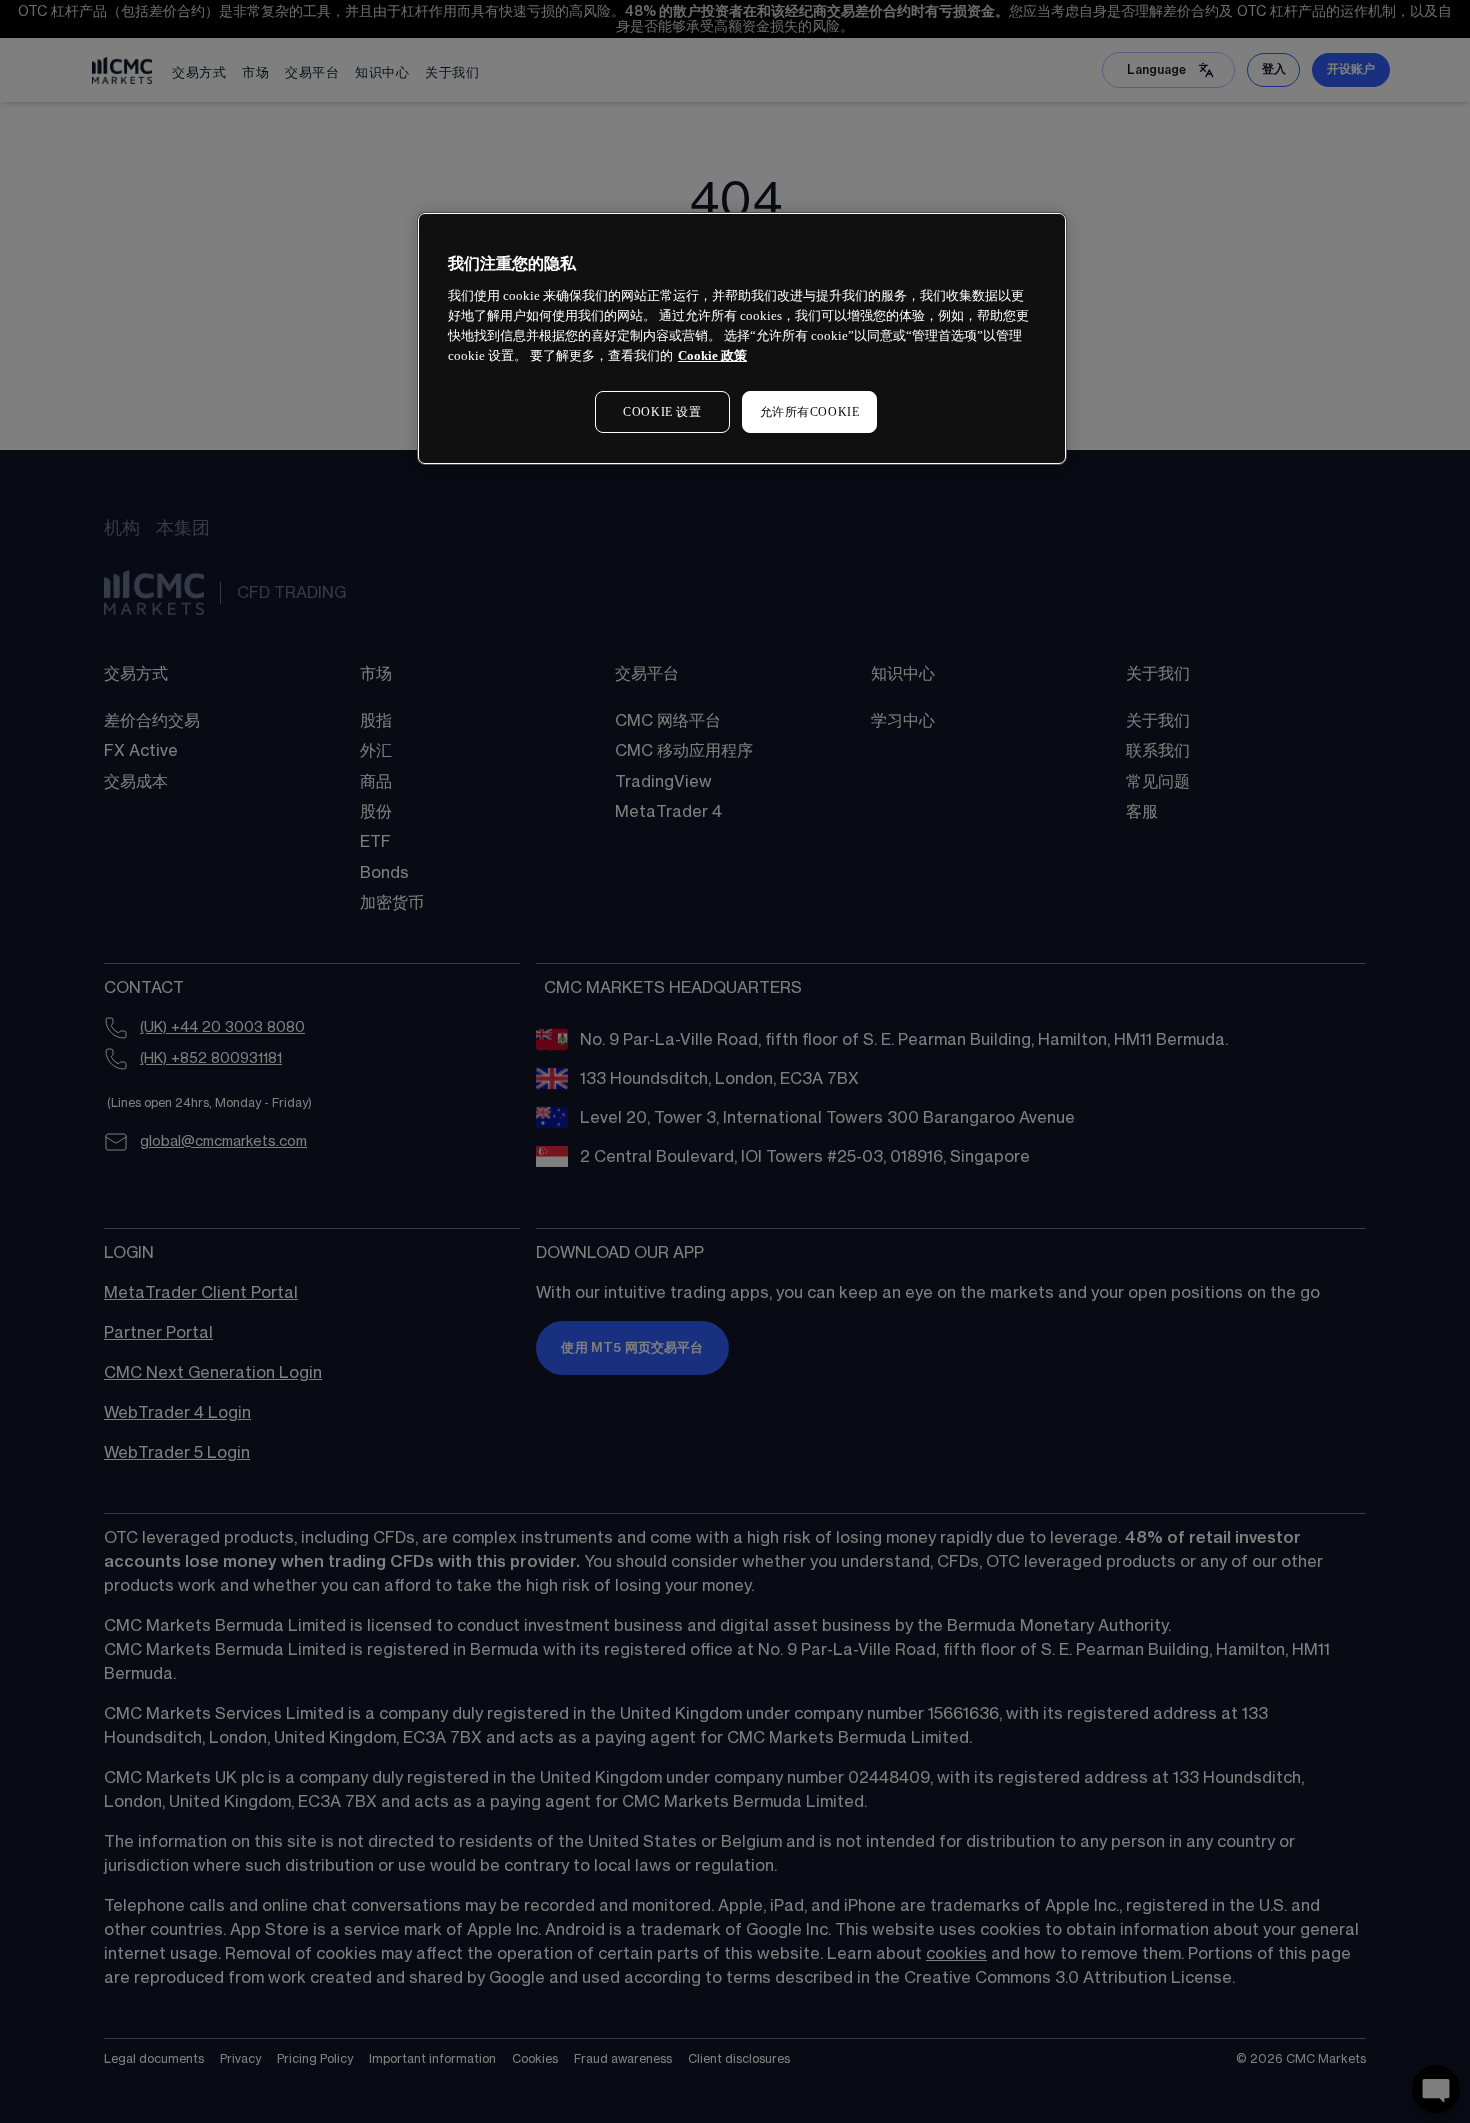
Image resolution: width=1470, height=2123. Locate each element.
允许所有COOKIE (810, 412)
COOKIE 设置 (662, 412)
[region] (742, 338)
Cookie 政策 (712, 355)
